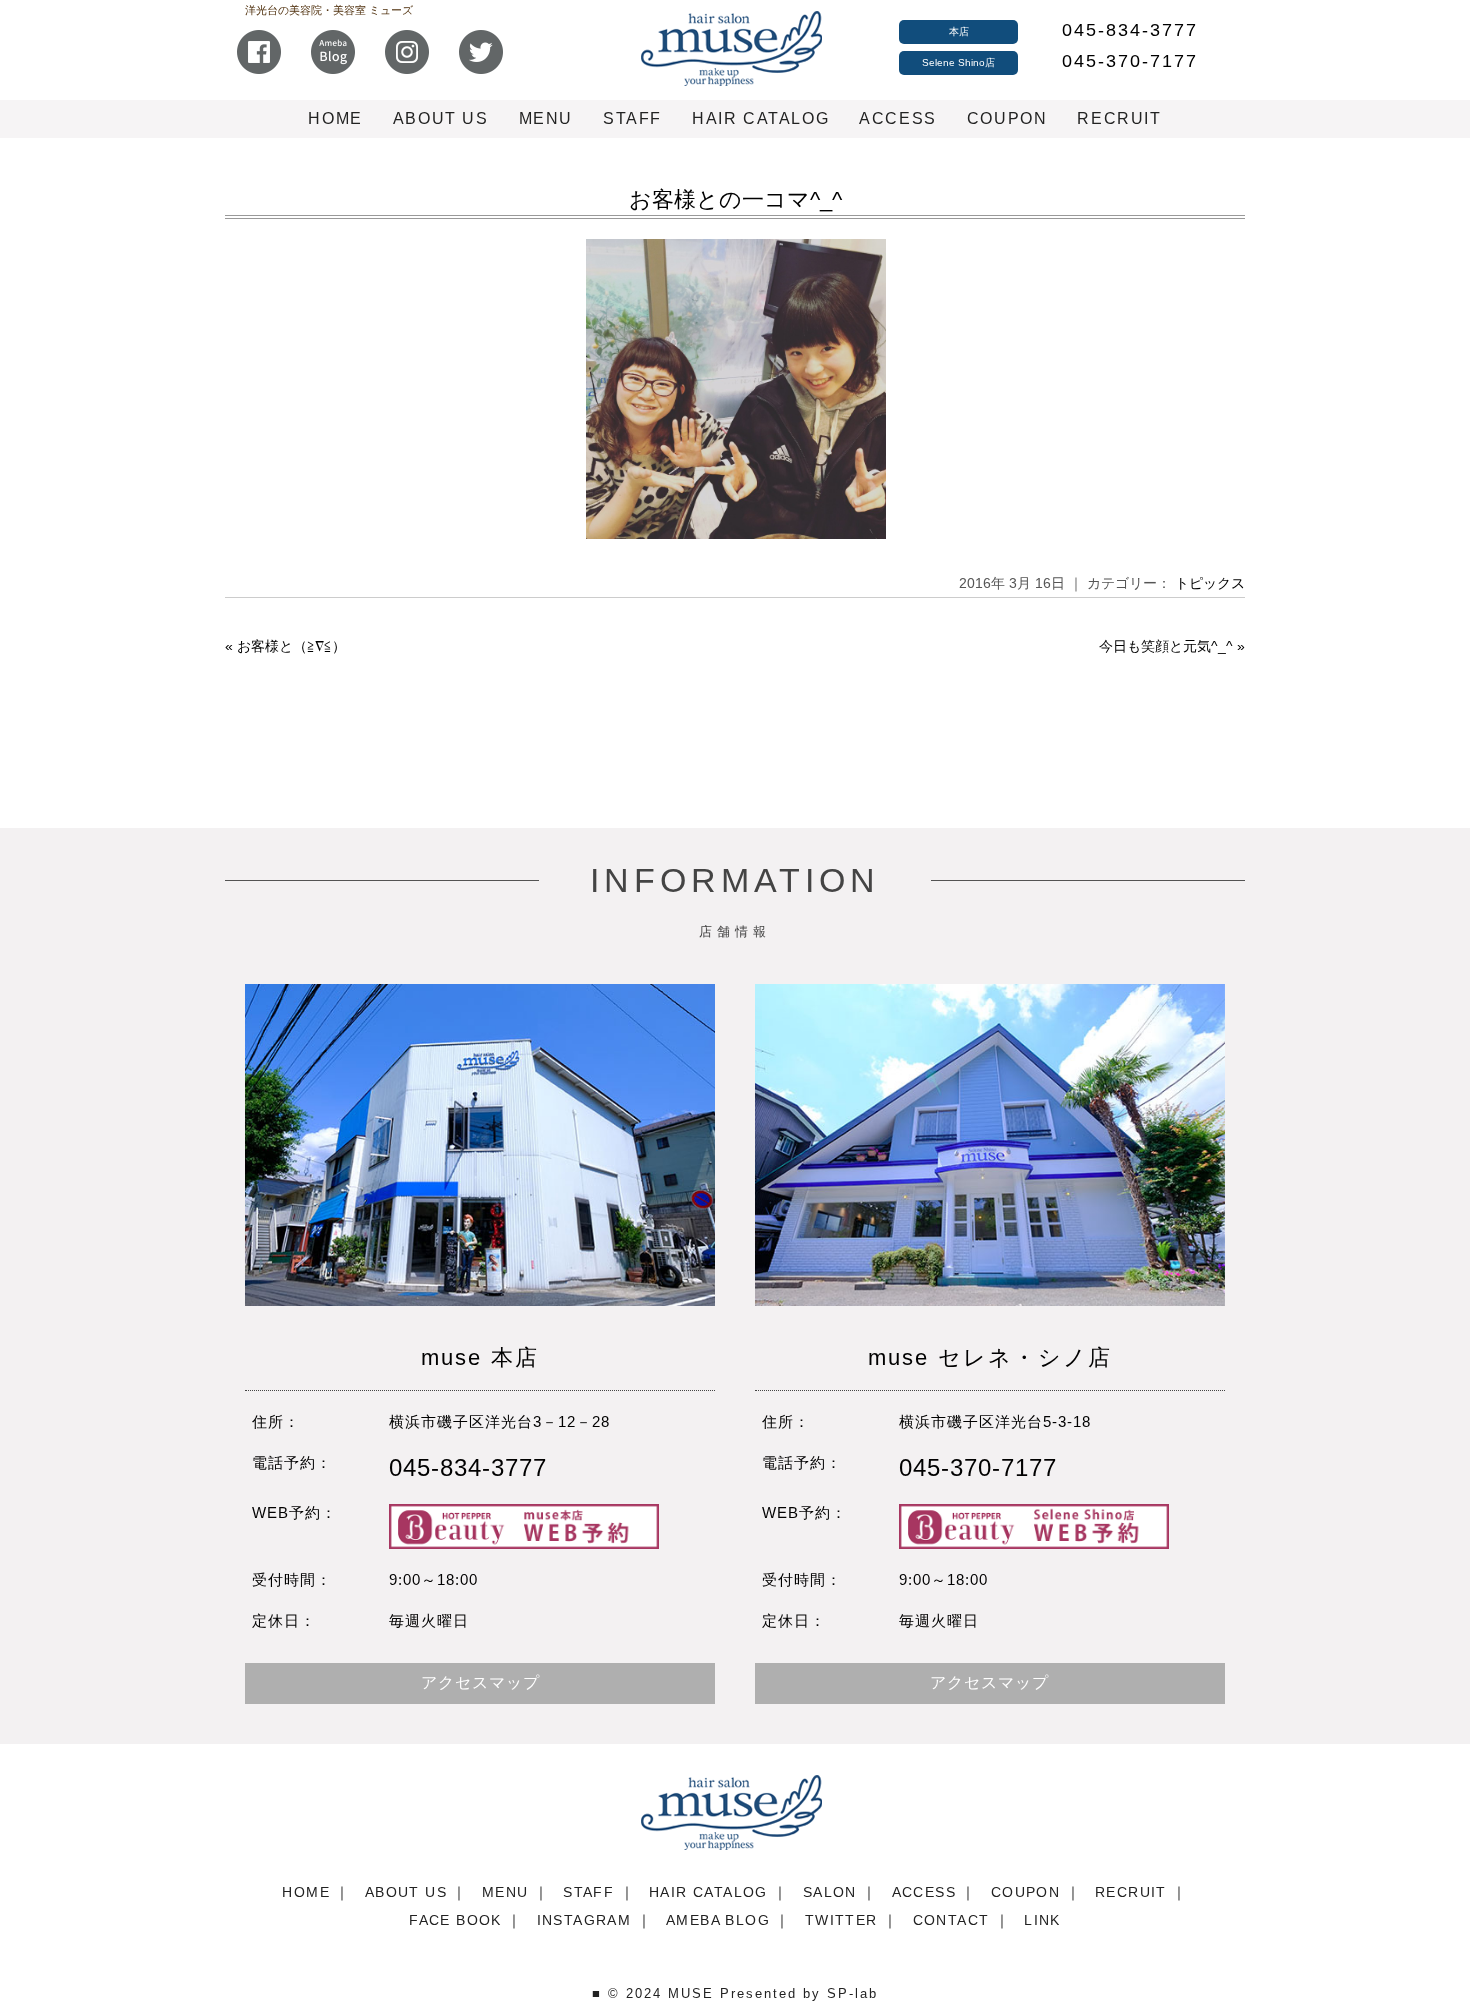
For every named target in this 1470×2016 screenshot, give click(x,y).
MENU (546, 118)
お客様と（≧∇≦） (291, 646)
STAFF (632, 118)
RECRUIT (1119, 118)
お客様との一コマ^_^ (735, 199)
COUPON (1007, 118)
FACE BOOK (455, 1920)
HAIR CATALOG (760, 118)
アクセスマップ (480, 1682)
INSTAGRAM (584, 1920)
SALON (830, 1892)
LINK (1042, 1920)
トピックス (1210, 583)
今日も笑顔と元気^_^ (1166, 646)
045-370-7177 (1130, 61)
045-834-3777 (1130, 30)
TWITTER (841, 1920)
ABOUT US (441, 118)
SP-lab (852, 1993)
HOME (335, 118)
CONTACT (951, 1920)
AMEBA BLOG (718, 1920)
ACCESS (898, 118)
